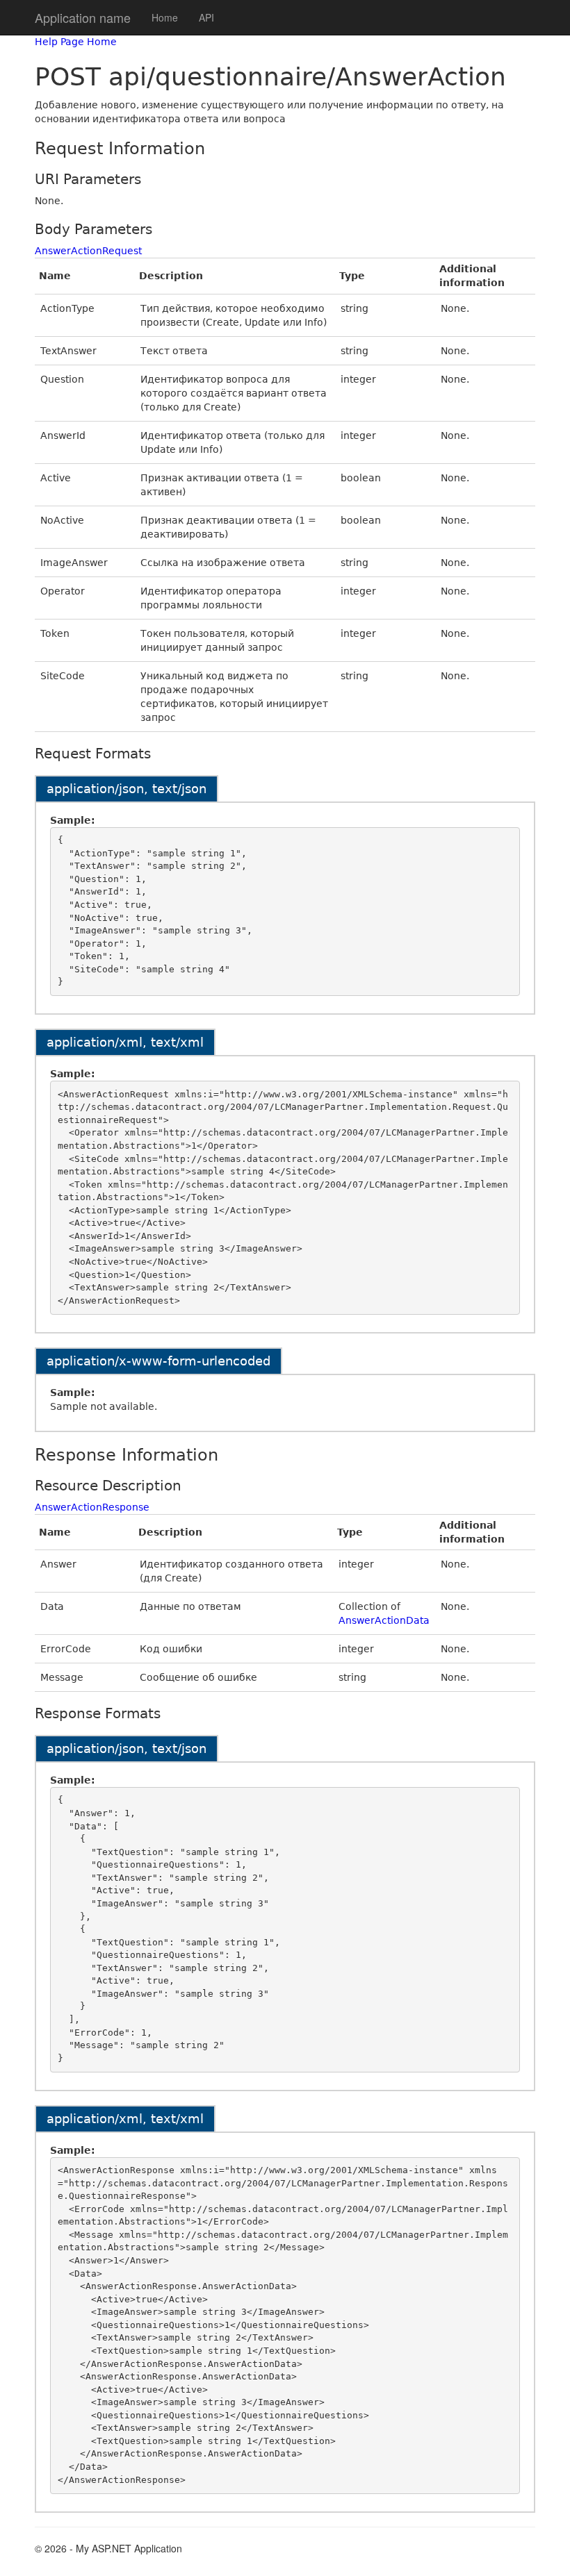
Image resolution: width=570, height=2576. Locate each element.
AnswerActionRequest (88, 251)
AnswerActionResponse (92, 1507)
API (206, 17)
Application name (83, 17)
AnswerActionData (384, 1620)
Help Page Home (76, 42)
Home (165, 17)
